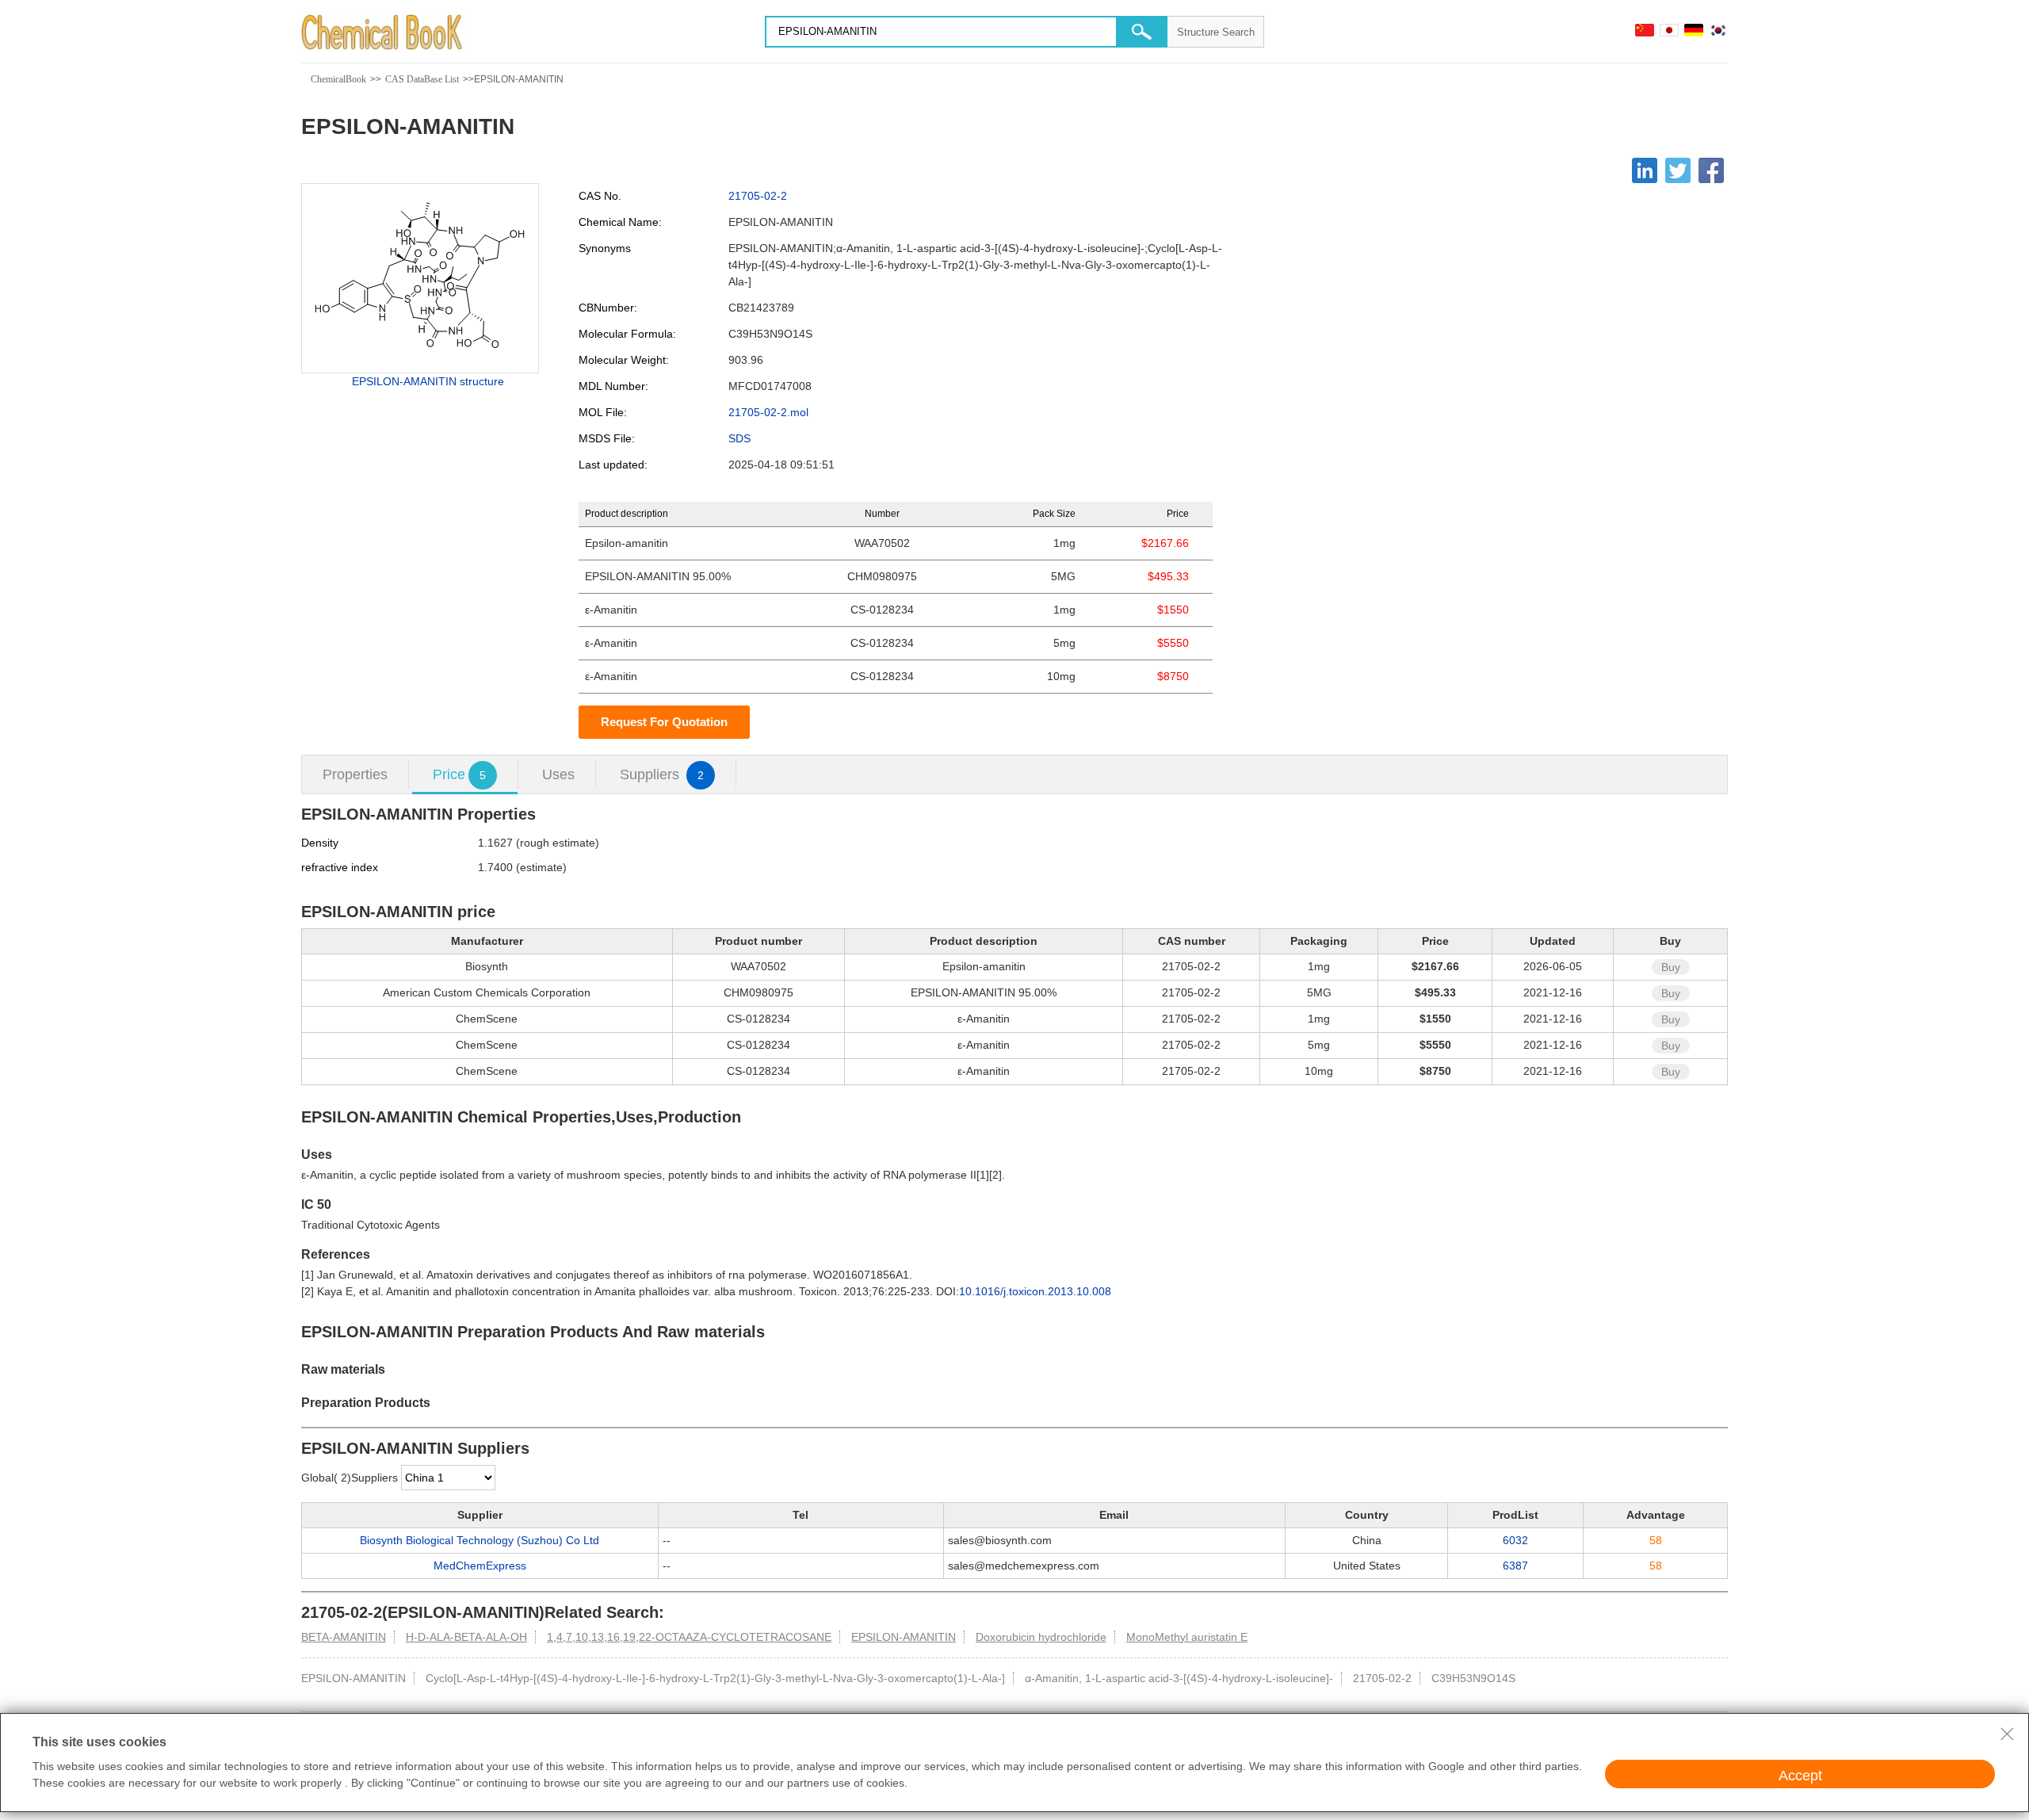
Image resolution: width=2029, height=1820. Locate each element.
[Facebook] (1711, 170)
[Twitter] (1678, 170)
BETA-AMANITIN (344, 1637)
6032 (1515, 1540)
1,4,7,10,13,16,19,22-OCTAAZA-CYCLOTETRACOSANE (689, 1637)
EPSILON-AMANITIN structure (428, 381)
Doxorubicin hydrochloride (1041, 1637)
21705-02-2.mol (768, 412)
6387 (1515, 1566)
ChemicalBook (338, 79)
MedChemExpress (480, 1566)
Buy (1671, 967)
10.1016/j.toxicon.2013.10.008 (1035, 1291)
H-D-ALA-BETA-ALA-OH (466, 1637)
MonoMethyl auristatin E (1187, 1637)
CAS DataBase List (422, 79)
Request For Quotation (664, 722)
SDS (739, 438)
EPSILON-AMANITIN (904, 1637)
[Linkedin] (1645, 170)
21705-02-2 (758, 196)
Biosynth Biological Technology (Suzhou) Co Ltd (480, 1540)
